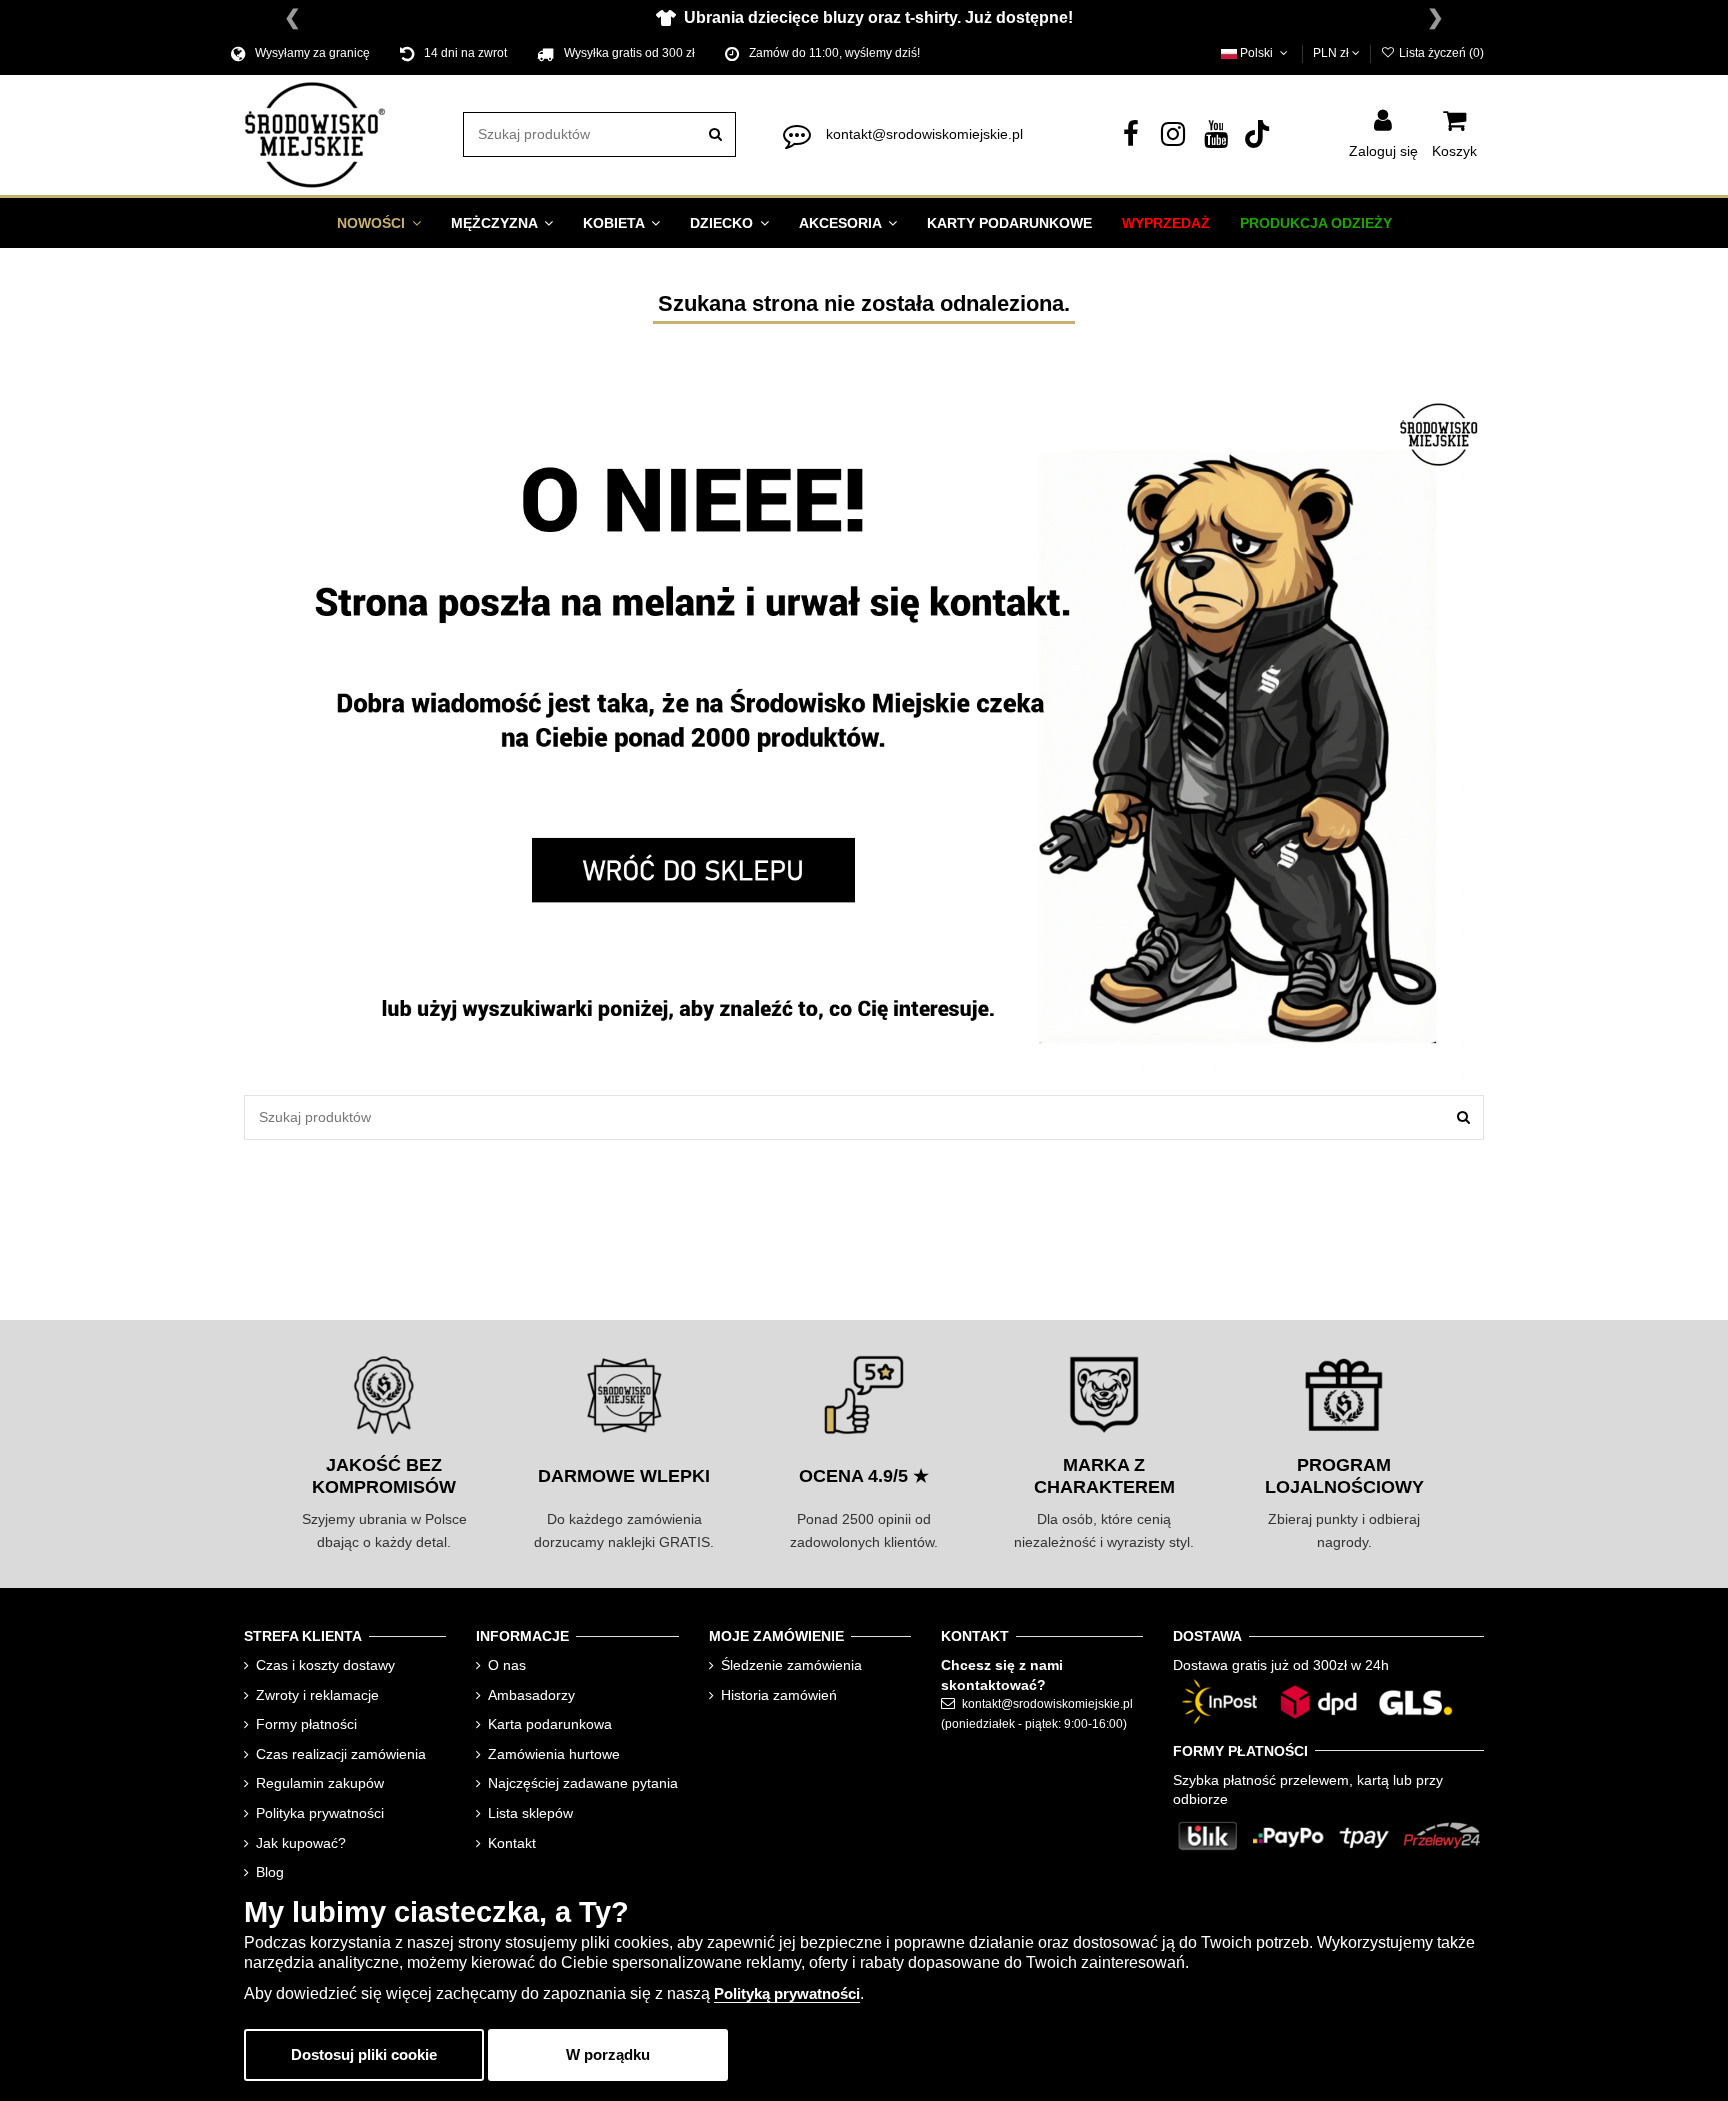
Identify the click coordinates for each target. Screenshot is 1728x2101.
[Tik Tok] (1259, 139)
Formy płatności (306, 1724)
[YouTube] (1216, 139)
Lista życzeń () (1440, 53)
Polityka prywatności (320, 1813)
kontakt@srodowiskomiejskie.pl (924, 134)
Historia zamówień (779, 1695)
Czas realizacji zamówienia (341, 1754)
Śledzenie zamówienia (791, 1665)
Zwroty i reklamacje (317, 1695)
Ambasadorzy (531, 1695)
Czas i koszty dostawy (325, 1665)
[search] (715, 134)
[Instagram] (1173, 139)
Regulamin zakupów (320, 1783)
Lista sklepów (530, 1813)
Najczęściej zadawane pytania (583, 1783)
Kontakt (512, 1843)
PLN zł (1332, 53)
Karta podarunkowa (550, 1724)
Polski (1256, 53)
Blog (270, 1872)
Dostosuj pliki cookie (364, 2054)
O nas (507, 1665)
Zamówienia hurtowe (554, 1754)
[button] (379, 223)
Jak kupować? (301, 1843)
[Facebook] (1131, 139)
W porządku (608, 2054)
